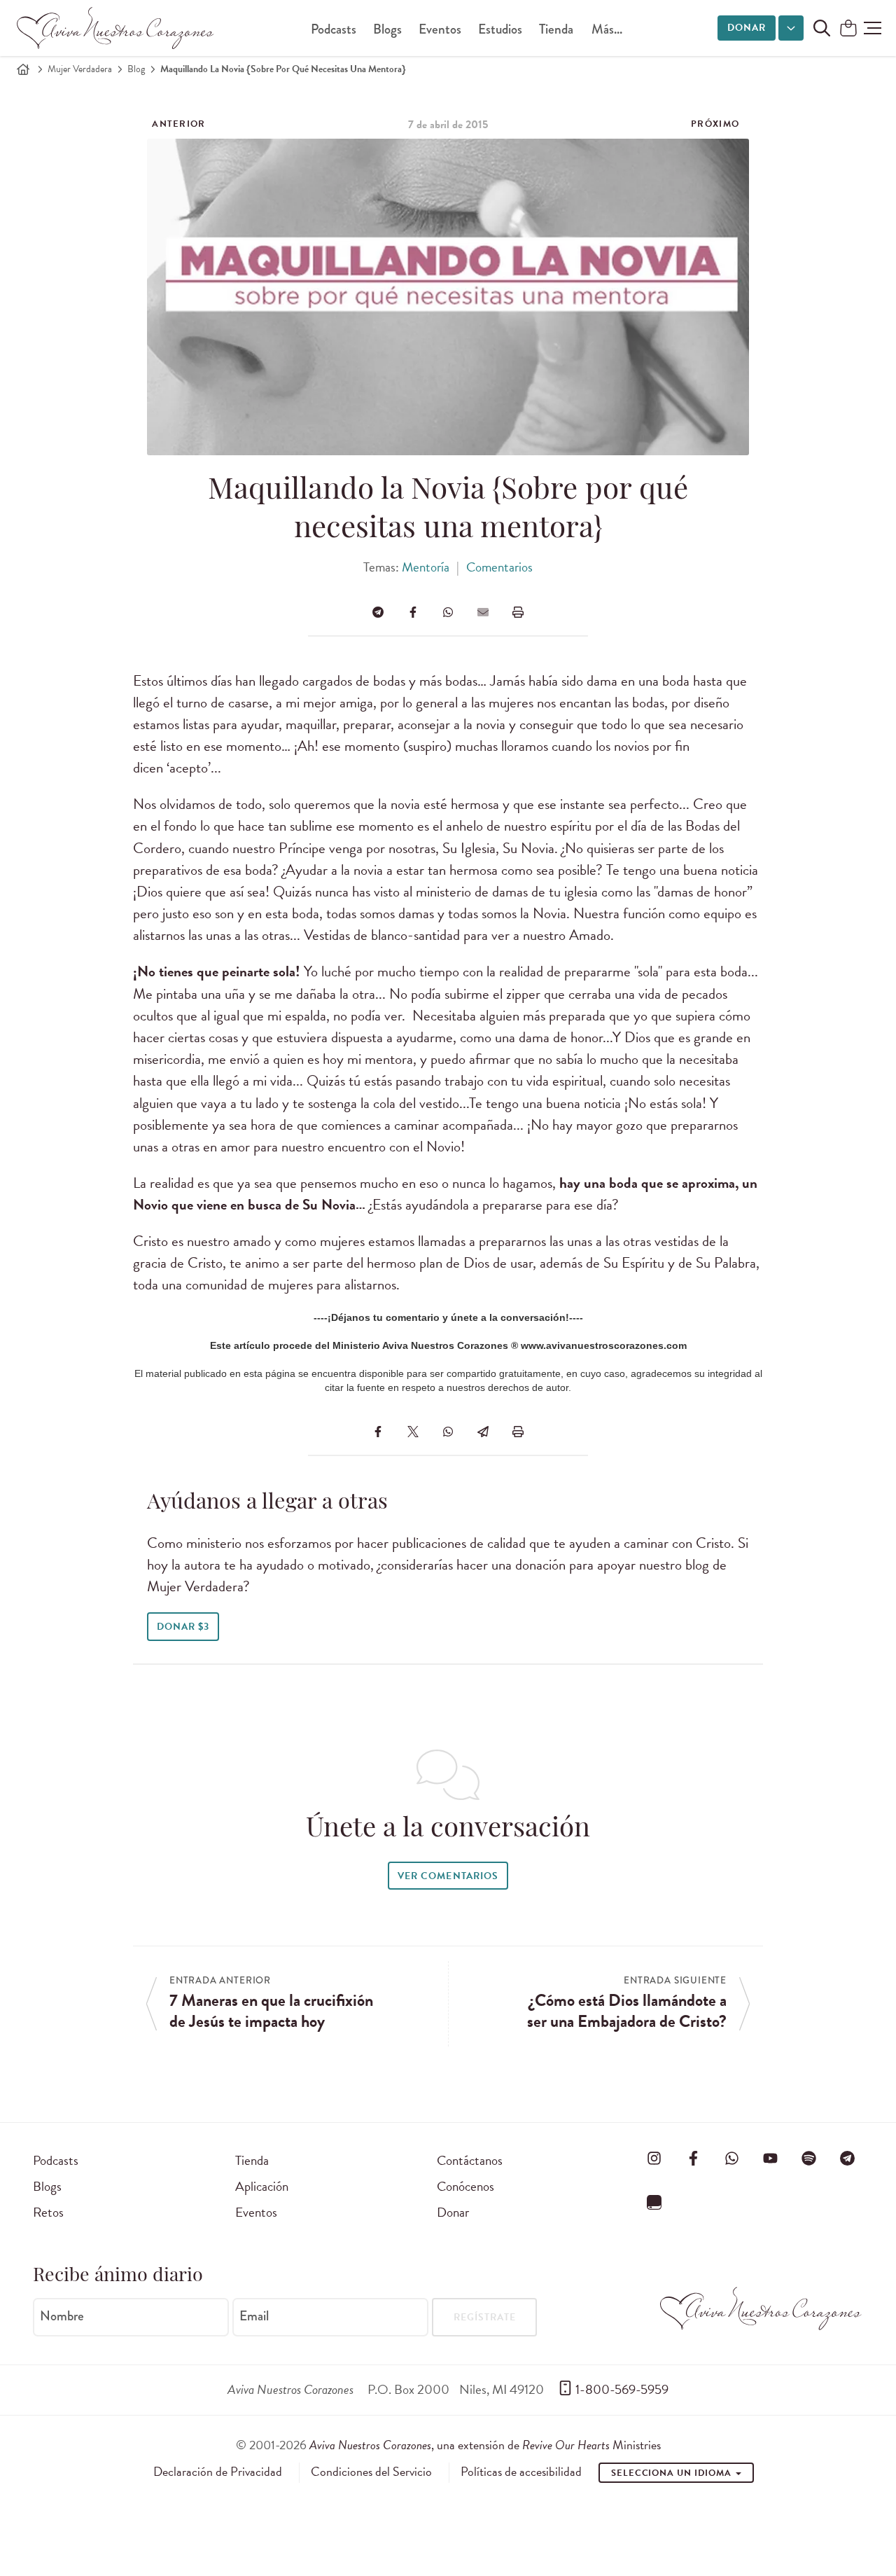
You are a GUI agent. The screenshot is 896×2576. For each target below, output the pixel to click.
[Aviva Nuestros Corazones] (116, 28)
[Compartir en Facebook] (413, 612)
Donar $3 (183, 1627)
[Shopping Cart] (848, 29)
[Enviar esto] (483, 612)
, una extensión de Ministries (485, 2445)
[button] (873, 28)
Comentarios (499, 567)
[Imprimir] (518, 612)
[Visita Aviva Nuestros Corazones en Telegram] (848, 2158)
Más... (607, 29)
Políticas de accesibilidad (521, 2472)
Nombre (62, 2316)
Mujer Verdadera (80, 69)
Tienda (556, 29)
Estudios (500, 29)
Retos (48, 2212)
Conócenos (465, 2186)
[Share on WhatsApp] (448, 612)
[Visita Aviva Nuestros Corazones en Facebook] (693, 2158)
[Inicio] (23, 69)
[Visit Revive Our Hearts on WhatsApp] (731, 2158)
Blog (136, 69)
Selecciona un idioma (673, 2473)
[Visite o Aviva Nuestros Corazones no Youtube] (770, 2158)
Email (254, 2316)
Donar (747, 28)
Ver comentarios (448, 1876)
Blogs (387, 29)
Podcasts (334, 29)
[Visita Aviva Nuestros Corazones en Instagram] (654, 2158)
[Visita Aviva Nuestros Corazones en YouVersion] (654, 2203)
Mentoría (426, 567)
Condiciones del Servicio (371, 2472)
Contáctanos (470, 2160)
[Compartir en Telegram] (378, 612)
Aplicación (262, 2186)
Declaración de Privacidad (218, 2472)
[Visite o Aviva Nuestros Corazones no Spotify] (809, 2158)
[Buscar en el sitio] (822, 28)
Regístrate (485, 2317)
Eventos (440, 29)
